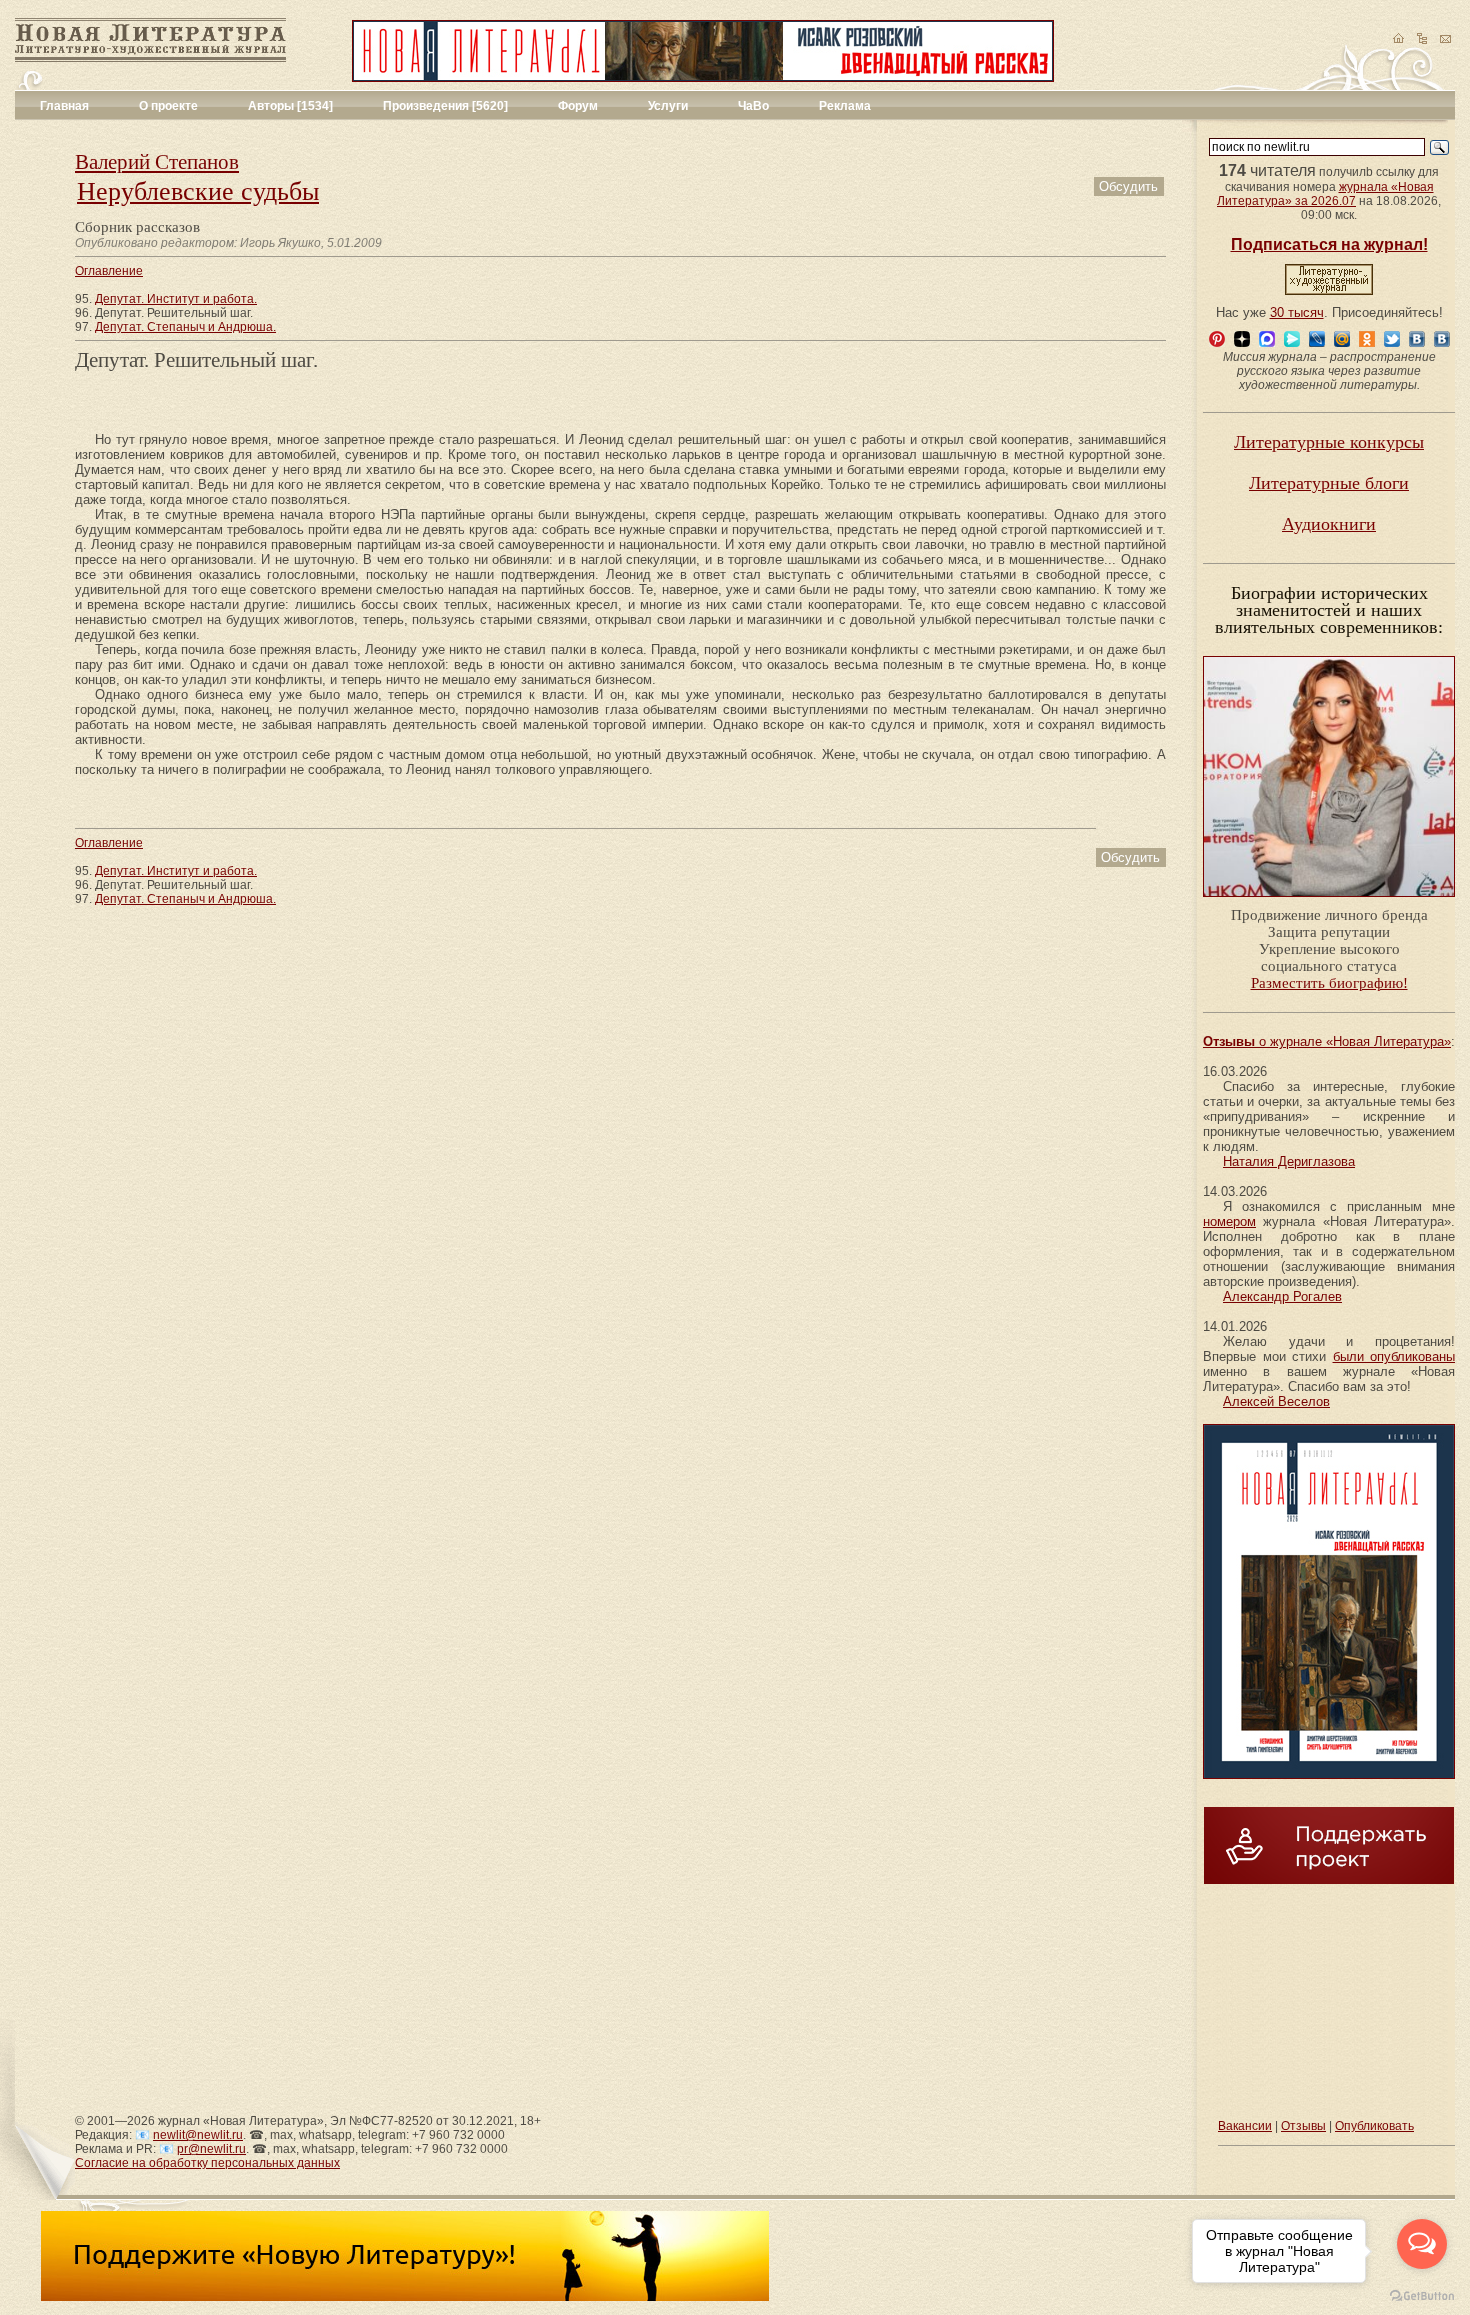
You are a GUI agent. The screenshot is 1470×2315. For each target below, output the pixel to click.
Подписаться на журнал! (1329, 244)
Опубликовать (1374, 2126)
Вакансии (1245, 2126)
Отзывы (1303, 2126)
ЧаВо (753, 106)
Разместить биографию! (1329, 983)
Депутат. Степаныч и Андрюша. (185, 327)
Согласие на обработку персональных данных (207, 2163)
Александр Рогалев (1282, 1296)
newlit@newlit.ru (198, 2135)
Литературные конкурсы (1329, 442)
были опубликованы (1394, 1356)
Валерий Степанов (157, 162)
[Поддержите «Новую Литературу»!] (405, 2297)
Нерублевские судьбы (198, 191)
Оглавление (109, 271)
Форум (578, 106)
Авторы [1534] (290, 106)
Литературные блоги (1329, 483)
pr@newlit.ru (211, 2149)
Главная (64, 106)
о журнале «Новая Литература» (1327, 1041)
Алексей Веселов (1276, 1401)
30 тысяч (1297, 312)
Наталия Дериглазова (1289, 1161)
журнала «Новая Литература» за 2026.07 (1325, 194)
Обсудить (1128, 186)
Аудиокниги (1329, 524)
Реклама (845, 106)
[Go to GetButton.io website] (1422, 2295)
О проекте (168, 106)
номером (1229, 1221)
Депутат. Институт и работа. (176, 299)
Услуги (668, 106)
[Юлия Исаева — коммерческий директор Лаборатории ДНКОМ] (1329, 903)
